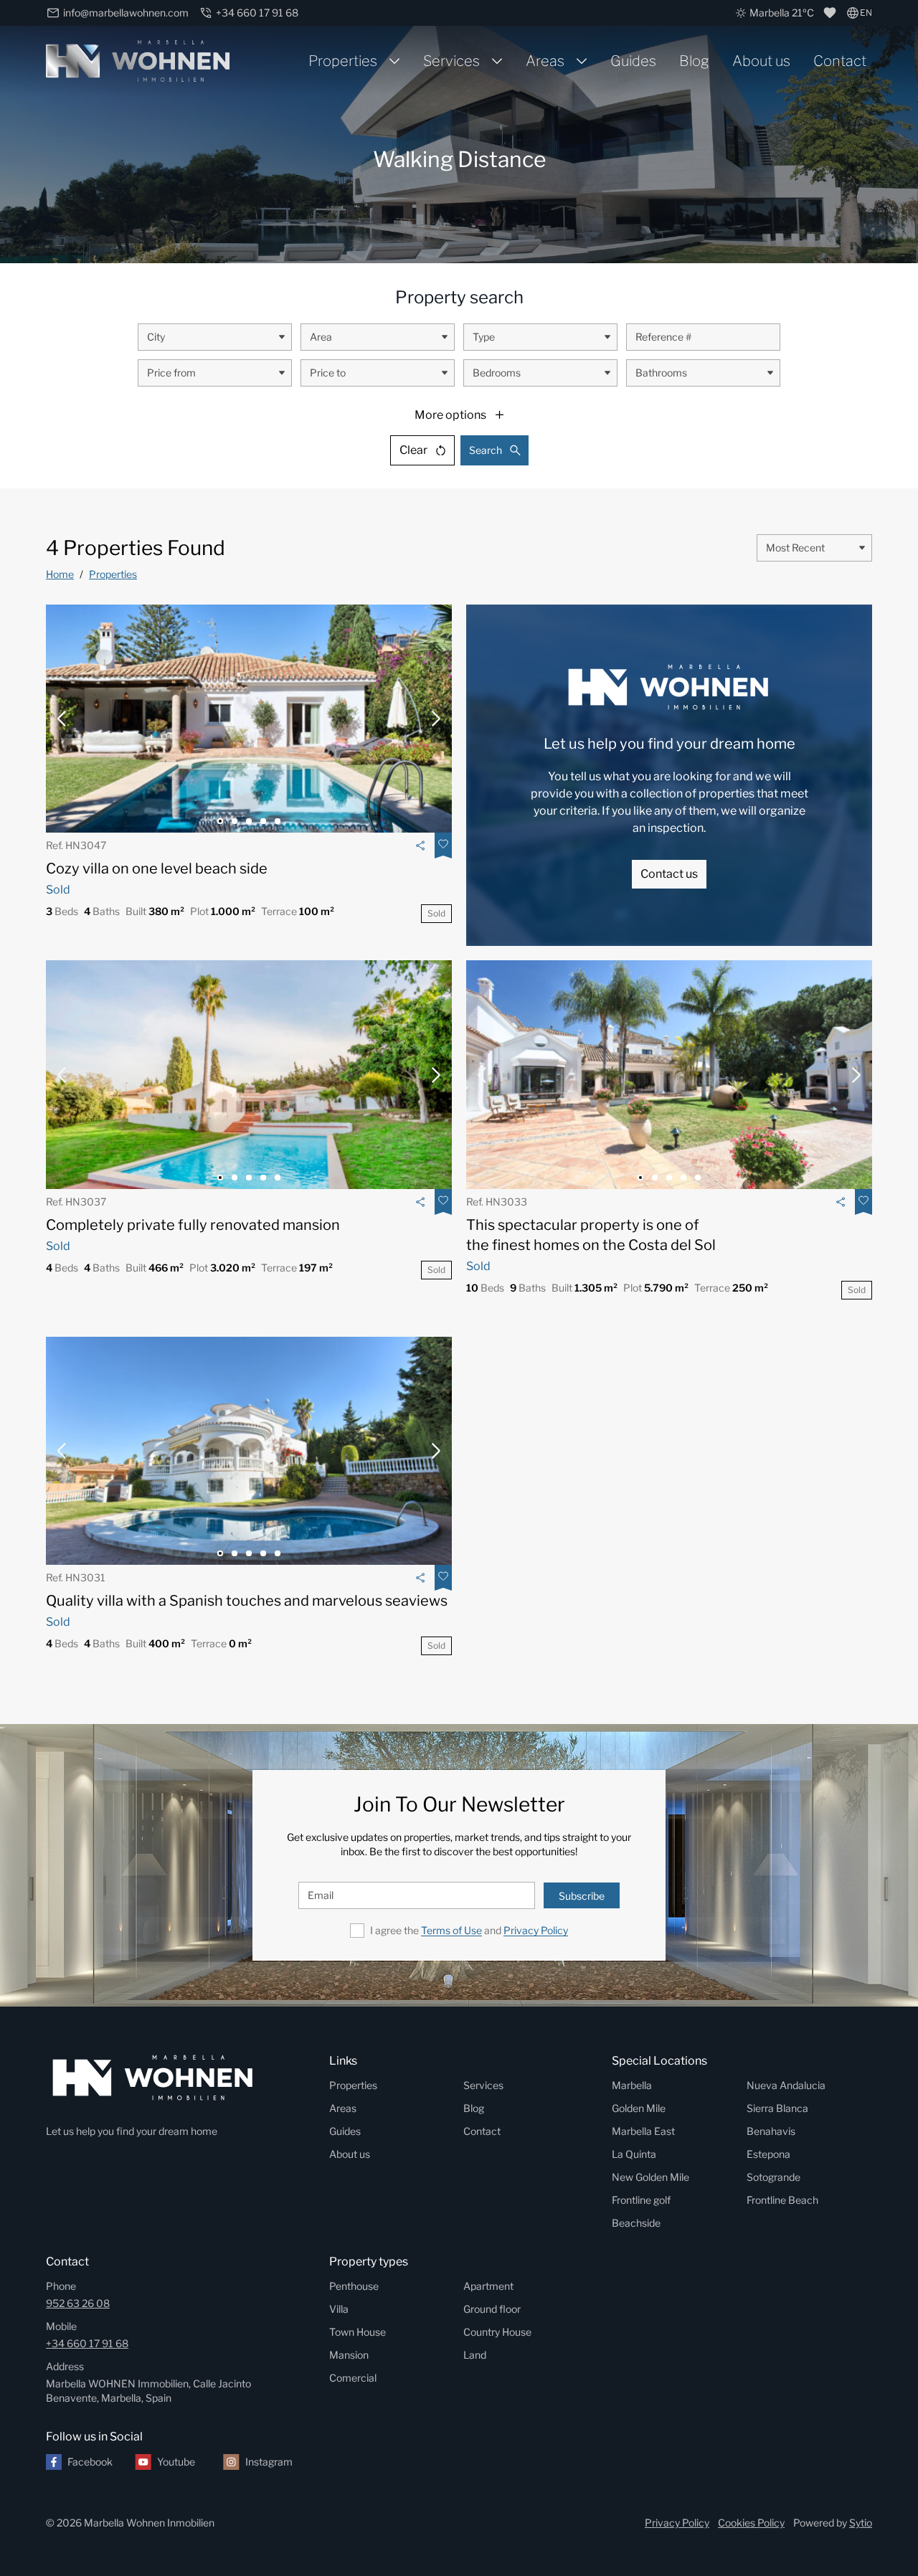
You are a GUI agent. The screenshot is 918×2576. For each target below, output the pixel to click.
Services (451, 61)
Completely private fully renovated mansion (193, 1225)
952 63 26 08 (78, 2303)
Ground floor (492, 2309)
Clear (413, 450)
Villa (339, 2309)
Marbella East (643, 2131)
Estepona (768, 2154)
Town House (358, 2332)
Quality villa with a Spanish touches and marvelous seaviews (247, 1601)
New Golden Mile (650, 2177)
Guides (633, 61)
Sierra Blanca (777, 2108)
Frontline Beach (782, 2200)
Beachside (636, 2223)
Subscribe (582, 1896)
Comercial (353, 2378)
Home (60, 574)
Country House (497, 2332)
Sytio (861, 2523)
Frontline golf (641, 2200)
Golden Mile (639, 2108)
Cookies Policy (751, 2523)
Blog (694, 61)
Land (475, 2355)
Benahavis (771, 2131)
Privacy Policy (536, 1930)
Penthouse (354, 2286)
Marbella (632, 2085)
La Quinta (634, 2154)
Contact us (669, 874)
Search (486, 450)
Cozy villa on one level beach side (157, 868)
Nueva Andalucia (786, 2085)
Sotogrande (773, 2177)
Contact (840, 61)
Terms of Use (451, 1930)
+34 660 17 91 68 (87, 2343)
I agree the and (469, 1930)
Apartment (488, 2286)
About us (761, 61)
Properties (343, 61)
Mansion (349, 2355)
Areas (545, 61)
